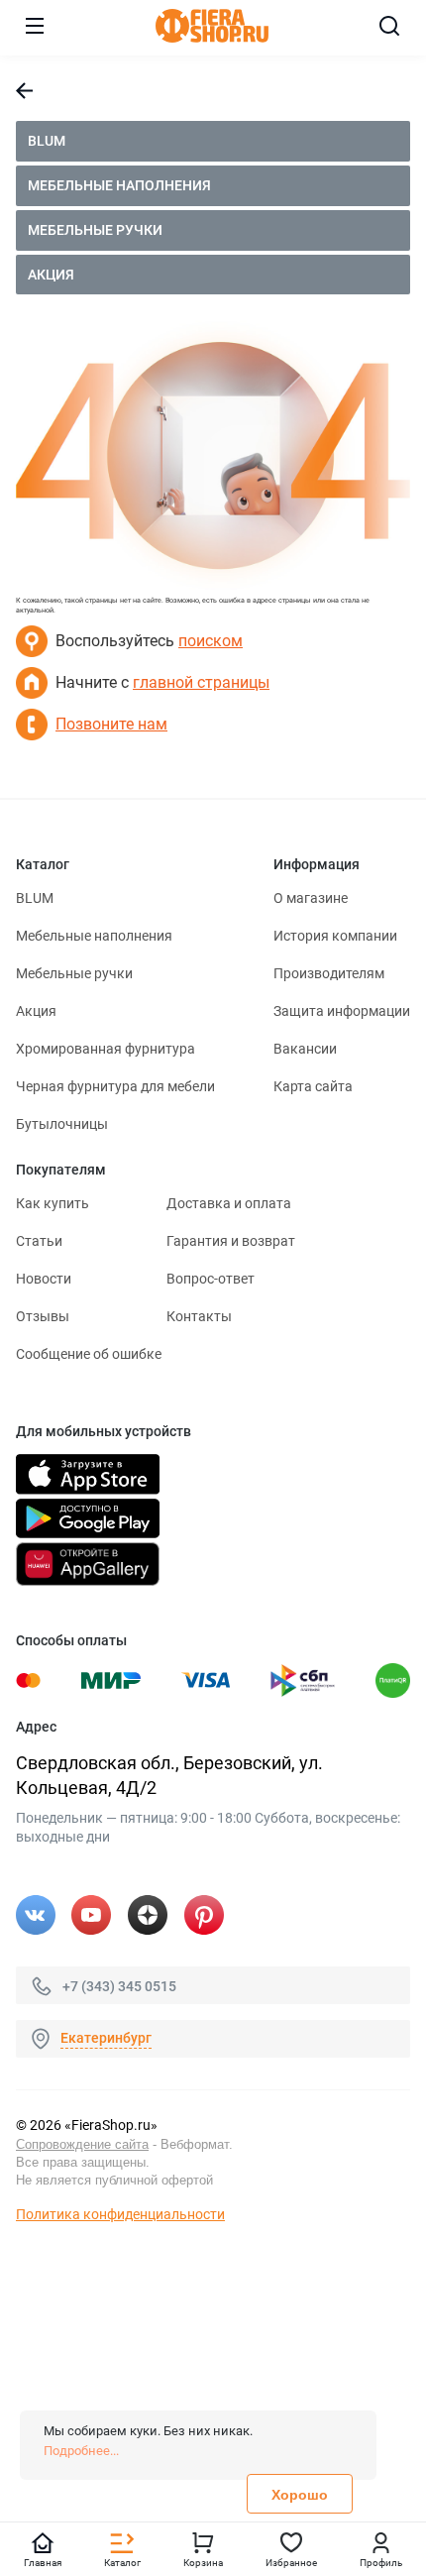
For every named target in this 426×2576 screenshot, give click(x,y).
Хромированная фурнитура (106, 1049)
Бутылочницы (62, 1124)
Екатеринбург (106, 2038)
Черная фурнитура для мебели (115, 1086)
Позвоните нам (111, 724)
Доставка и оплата (229, 1203)
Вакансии (305, 1049)
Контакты (199, 1316)
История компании (335, 936)
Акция (51, 275)
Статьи (39, 1241)
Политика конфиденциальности (120, 2214)
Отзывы (43, 1316)
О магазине (311, 898)
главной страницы (201, 682)
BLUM (47, 141)
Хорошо (300, 2495)
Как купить (53, 1203)
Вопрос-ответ (211, 1279)
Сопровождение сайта (82, 2144)
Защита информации (342, 1011)
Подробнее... (81, 2451)
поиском (211, 641)
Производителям (329, 973)
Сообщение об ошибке (89, 1354)
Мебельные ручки (95, 230)
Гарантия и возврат (231, 1241)
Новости (44, 1279)
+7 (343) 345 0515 (119, 1985)
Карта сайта (313, 1086)
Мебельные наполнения (119, 185)
